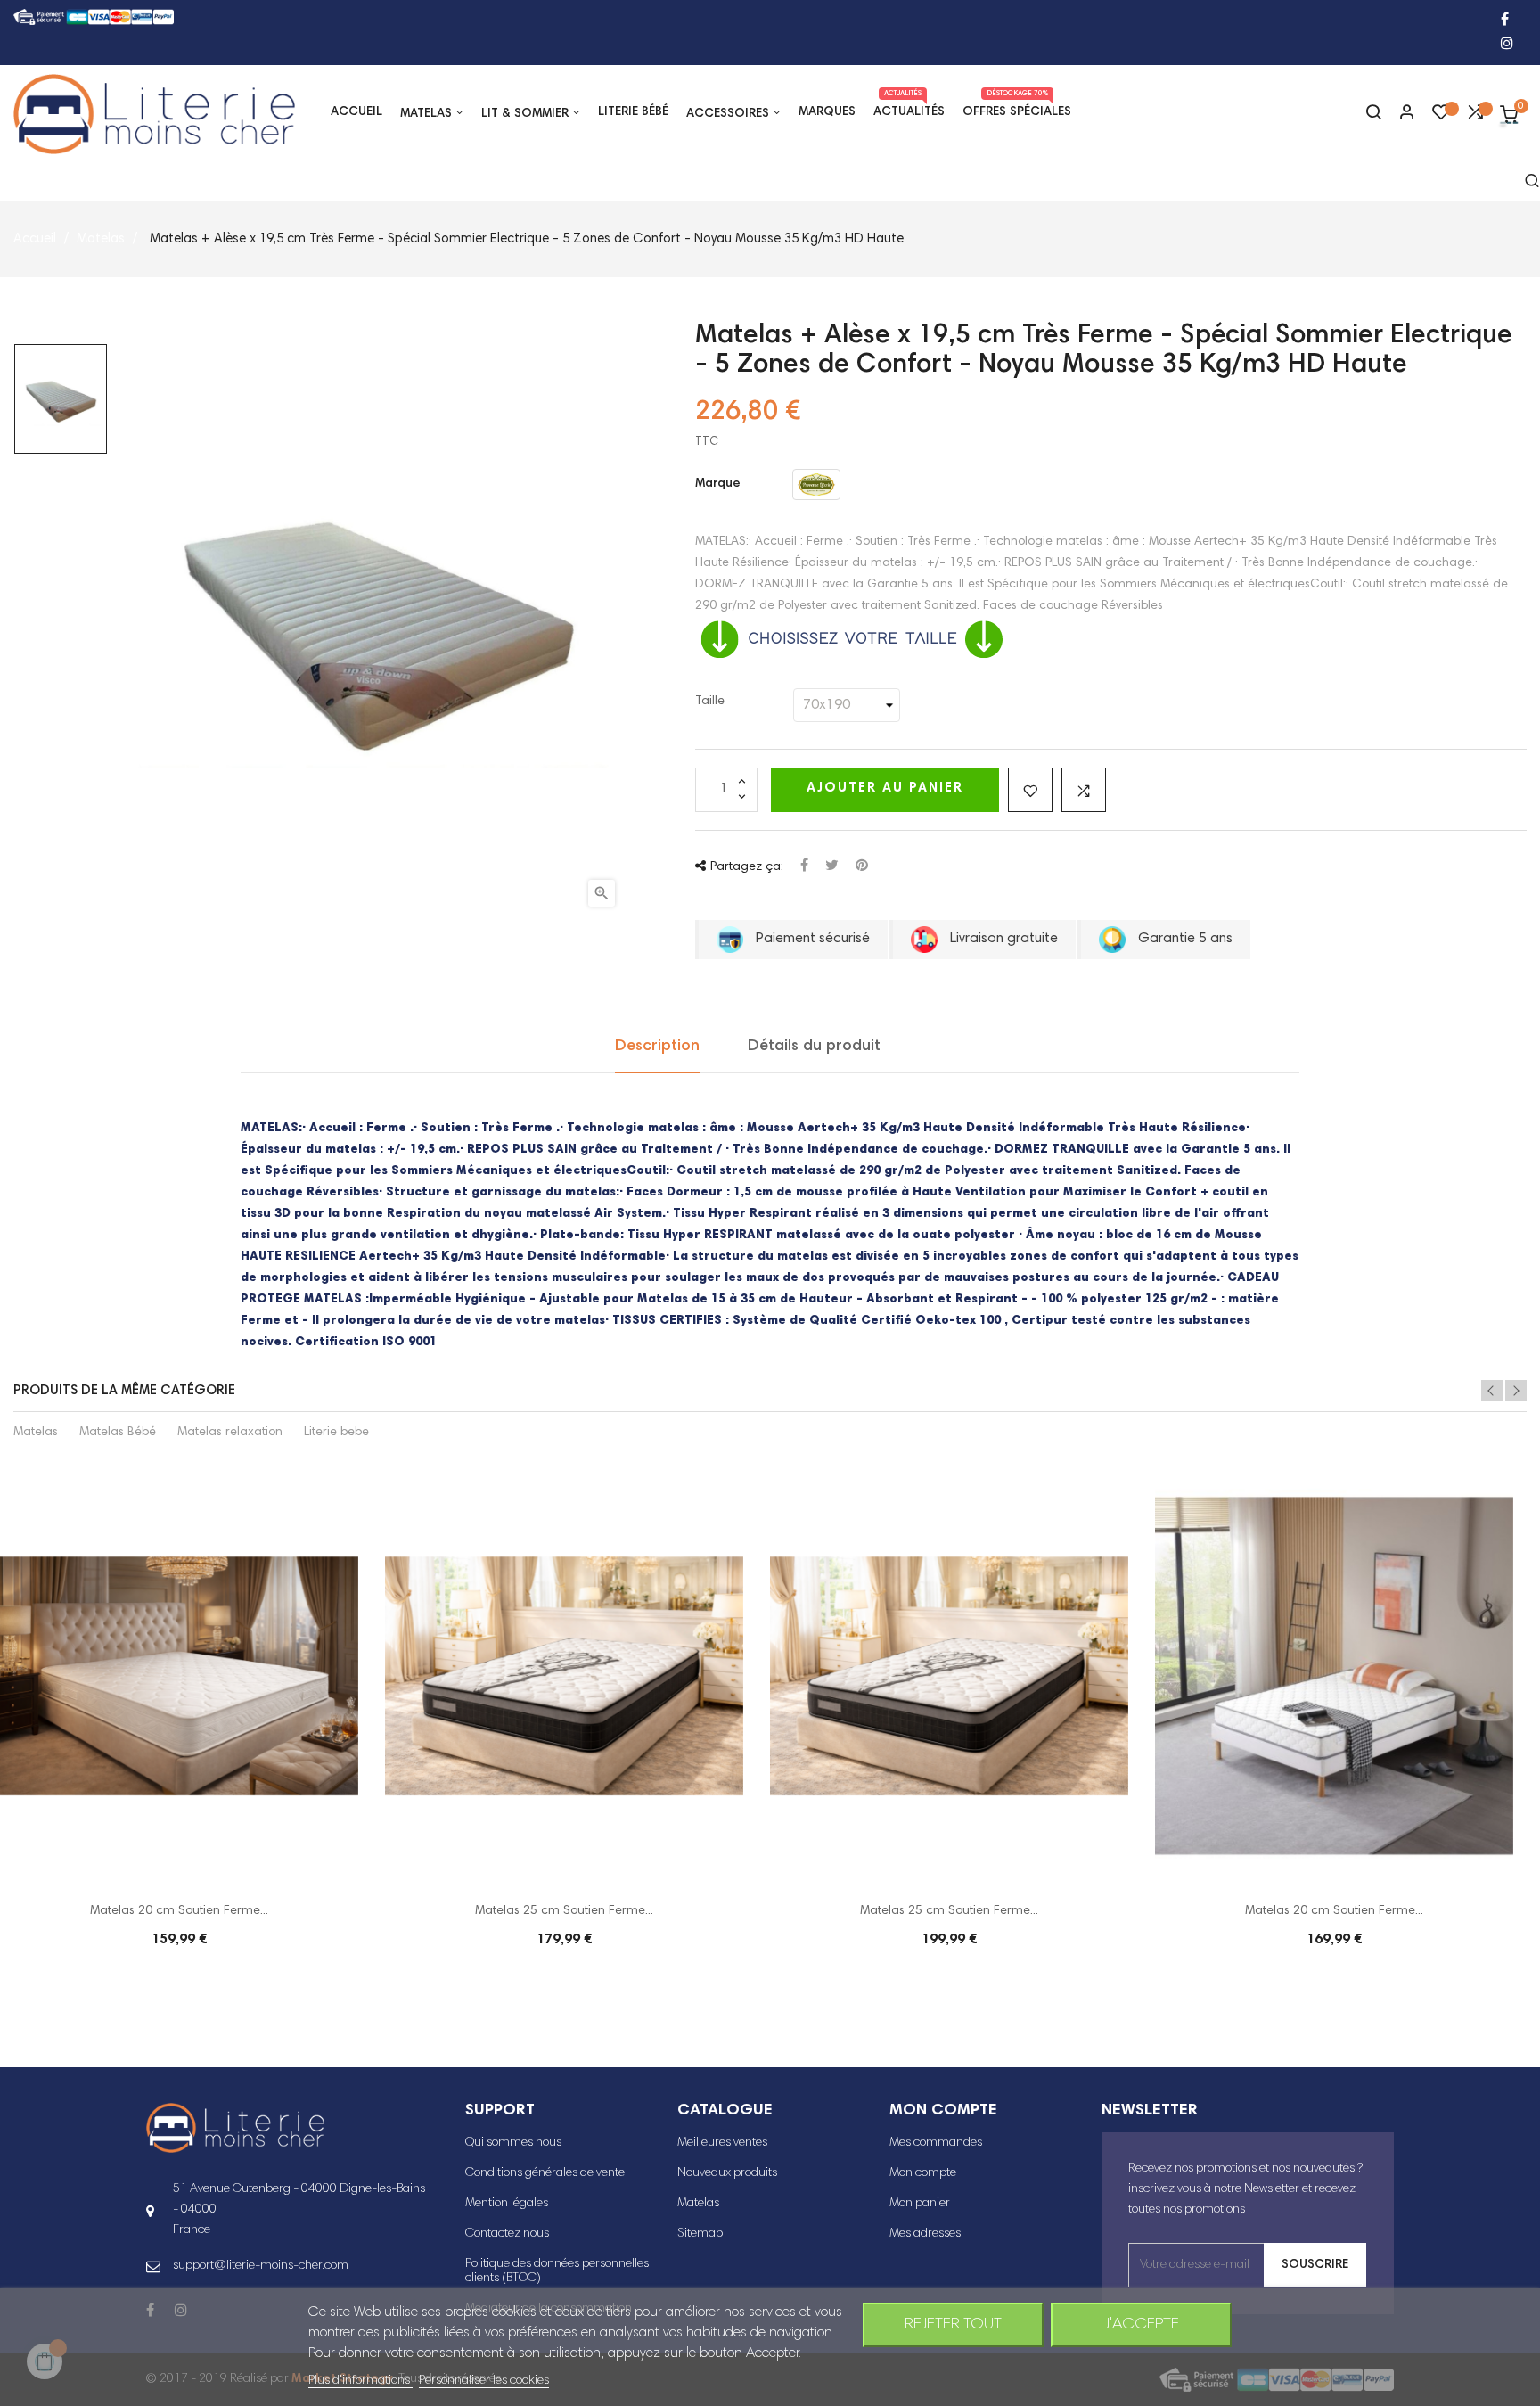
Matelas (36, 1433)
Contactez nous (507, 2234)
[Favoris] (1441, 117)
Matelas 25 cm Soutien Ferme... (564, 1911)
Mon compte (923, 2173)
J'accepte (1142, 2325)
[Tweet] (832, 867)
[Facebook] (1505, 21)
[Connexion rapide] (1399, 114)
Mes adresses (925, 2234)
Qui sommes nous (513, 2143)
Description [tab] (657, 1047)
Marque (718, 484)
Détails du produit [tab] (814, 1047)
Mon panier (920, 2204)
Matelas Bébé (118, 1433)
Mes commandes (936, 2143)
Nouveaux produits (727, 2173)
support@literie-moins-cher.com (261, 2266)
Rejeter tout (953, 2325)
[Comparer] (1475, 117)
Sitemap (700, 2234)
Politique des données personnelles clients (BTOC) (557, 2271)
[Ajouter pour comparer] (1084, 790)
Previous (1492, 1391)
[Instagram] (1507, 45)
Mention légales (507, 2204)
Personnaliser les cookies (484, 2381)
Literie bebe (336, 1433)
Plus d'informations (360, 2381)
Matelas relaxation (230, 1433)
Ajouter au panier (885, 788)
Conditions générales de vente (545, 2173)
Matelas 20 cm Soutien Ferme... (179, 1911)
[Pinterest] (862, 867)
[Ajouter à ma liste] (1030, 790)
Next (1516, 1391)
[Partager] (804, 867)
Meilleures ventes (722, 2143)
